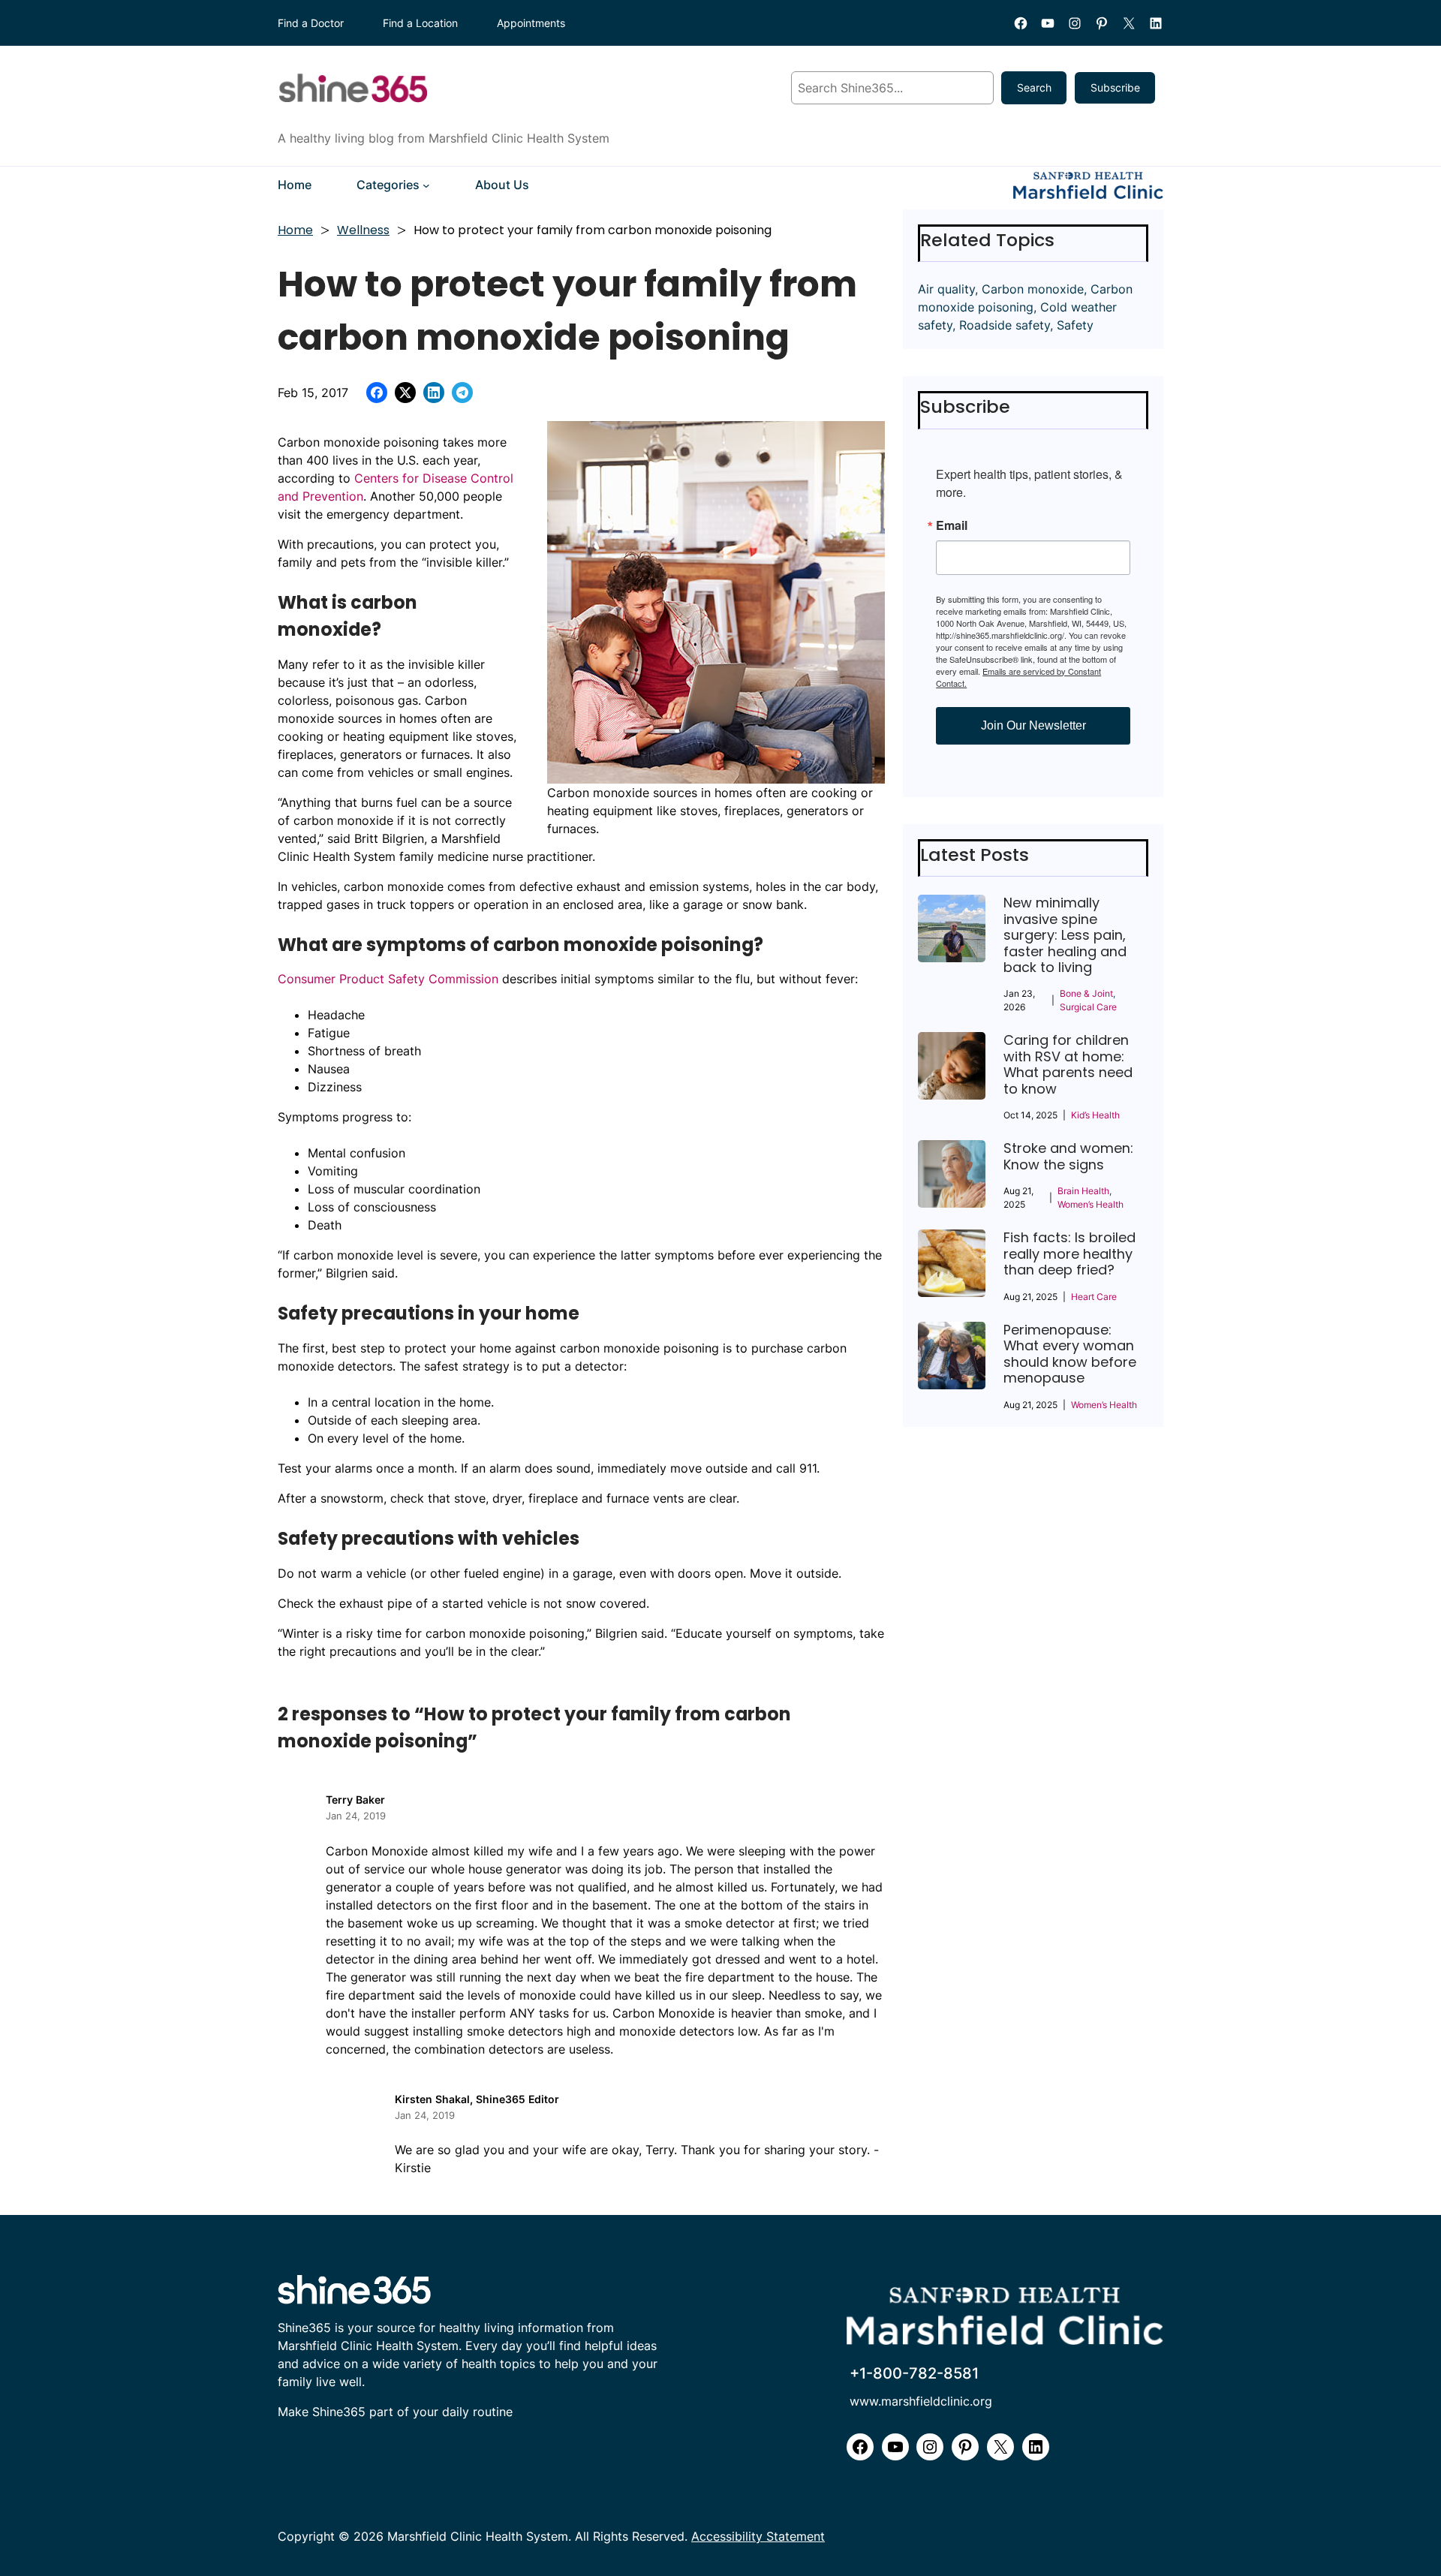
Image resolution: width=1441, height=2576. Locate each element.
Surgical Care (1088, 1007)
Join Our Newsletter (1033, 725)
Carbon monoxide (1033, 289)
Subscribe (1115, 87)
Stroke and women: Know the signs (1068, 1156)
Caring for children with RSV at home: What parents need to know (1068, 1064)
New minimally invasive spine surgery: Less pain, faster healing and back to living (1065, 935)
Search (1034, 87)
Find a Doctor (311, 23)
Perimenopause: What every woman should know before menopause (1070, 1354)
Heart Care (1094, 1297)
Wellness (363, 230)
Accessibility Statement (758, 2537)
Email (952, 525)
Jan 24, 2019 (356, 1816)
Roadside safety (1005, 325)
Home (295, 230)
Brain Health (1083, 1191)
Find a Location (420, 23)
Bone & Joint (1086, 993)
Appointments (531, 23)
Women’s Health (1091, 1204)
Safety (1075, 325)
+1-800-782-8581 (914, 2373)
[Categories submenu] (426, 185)
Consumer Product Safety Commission (388, 979)
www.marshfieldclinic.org (921, 2401)
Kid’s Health (1095, 1115)
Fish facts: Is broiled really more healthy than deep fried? (1069, 1253)
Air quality (946, 289)
